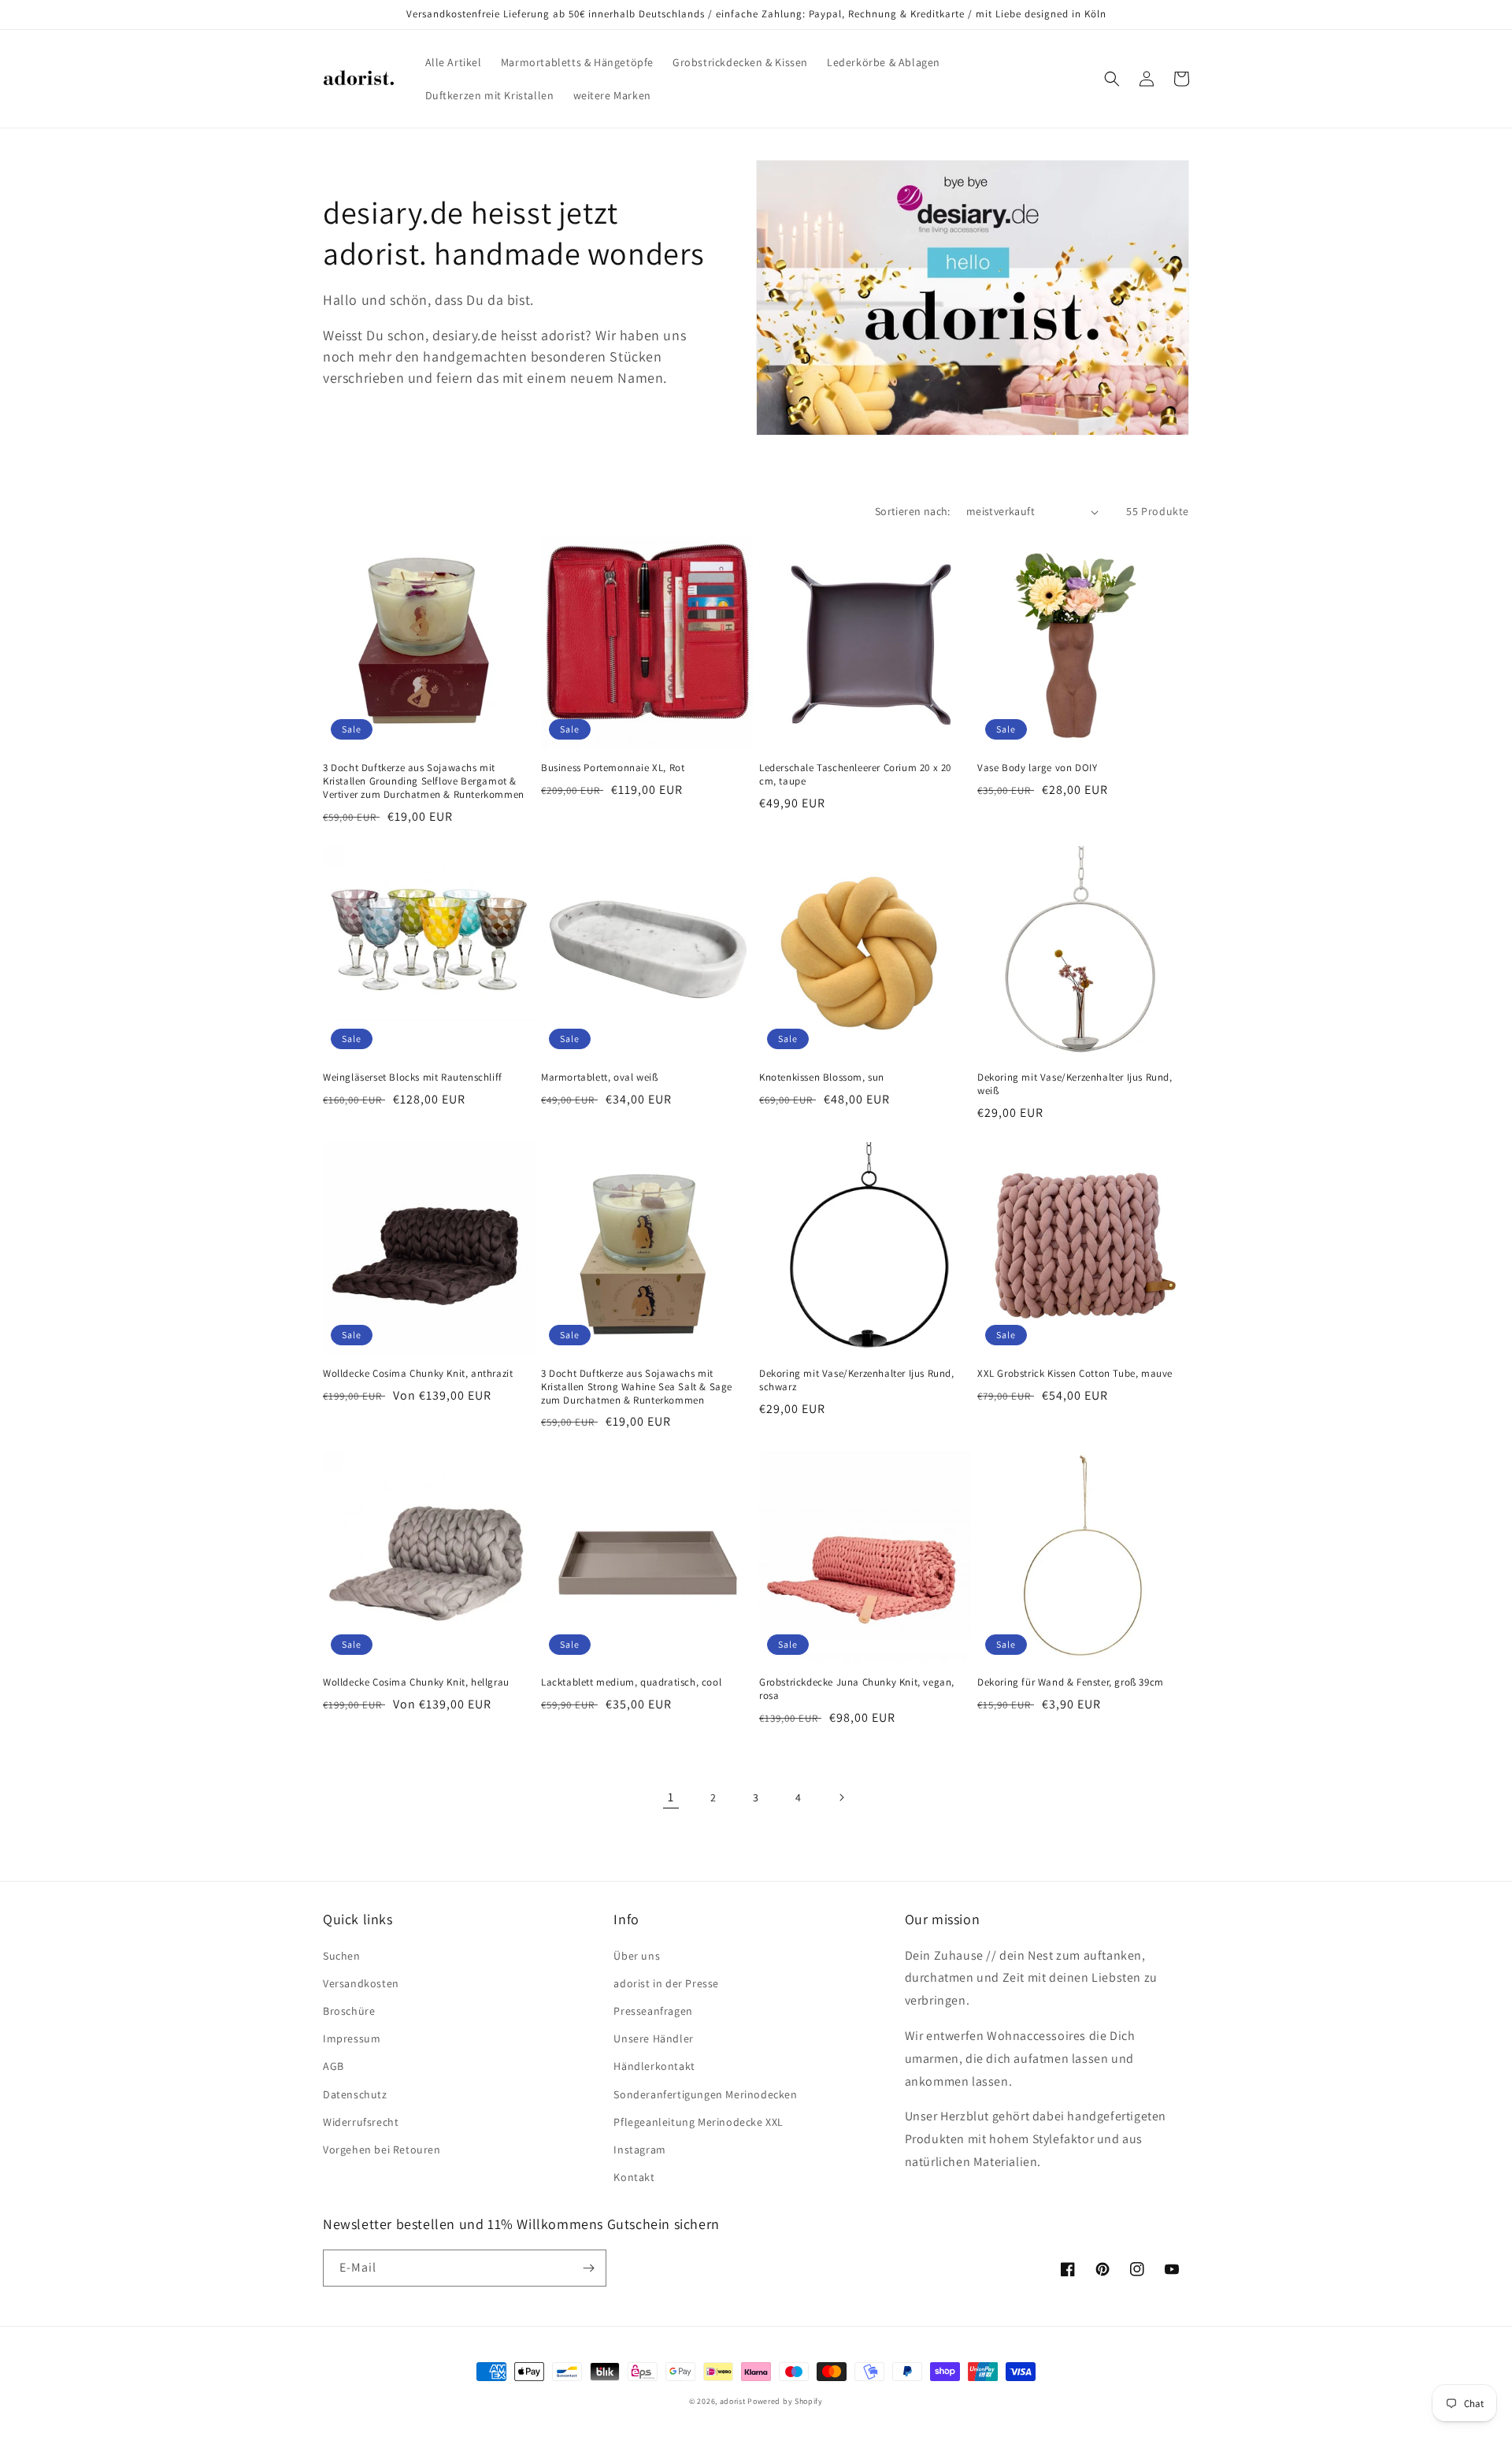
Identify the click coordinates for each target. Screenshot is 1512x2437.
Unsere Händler (653, 2038)
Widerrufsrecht (361, 2122)
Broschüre (349, 2011)
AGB (334, 2066)
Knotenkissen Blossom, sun (822, 1078)
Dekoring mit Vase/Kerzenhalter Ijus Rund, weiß (1075, 1084)
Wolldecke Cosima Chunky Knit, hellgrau (416, 1682)
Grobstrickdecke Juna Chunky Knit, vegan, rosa (857, 1689)
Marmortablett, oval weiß (599, 1078)
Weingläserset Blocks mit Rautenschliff (413, 1078)
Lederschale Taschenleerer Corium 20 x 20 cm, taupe (855, 775)
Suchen (342, 1956)
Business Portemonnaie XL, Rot (613, 768)
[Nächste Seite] (841, 1797)
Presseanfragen (653, 2011)
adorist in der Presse (666, 1983)
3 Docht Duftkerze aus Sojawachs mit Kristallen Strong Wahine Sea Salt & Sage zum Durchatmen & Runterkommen (637, 1387)
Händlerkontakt (654, 2066)
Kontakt (634, 2177)
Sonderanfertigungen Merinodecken (705, 2094)
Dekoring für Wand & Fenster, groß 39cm (1071, 1682)
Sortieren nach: (913, 511)
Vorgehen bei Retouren (382, 2150)
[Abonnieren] (588, 2268)
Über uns (637, 1956)
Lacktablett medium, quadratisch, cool (631, 1682)
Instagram (639, 2150)
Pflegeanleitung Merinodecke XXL (699, 2122)
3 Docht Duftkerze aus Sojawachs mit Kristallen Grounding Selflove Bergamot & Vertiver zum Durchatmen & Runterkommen (424, 781)
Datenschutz (355, 2094)
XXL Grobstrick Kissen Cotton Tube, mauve (1075, 1374)
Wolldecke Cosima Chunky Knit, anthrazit (418, 1374)
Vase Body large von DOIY (1037, 768)
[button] (1112, 79)
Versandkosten (361, 1983)
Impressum (352, 2038)
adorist (733, 2401)
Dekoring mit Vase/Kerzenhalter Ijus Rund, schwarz (857, 1380)
